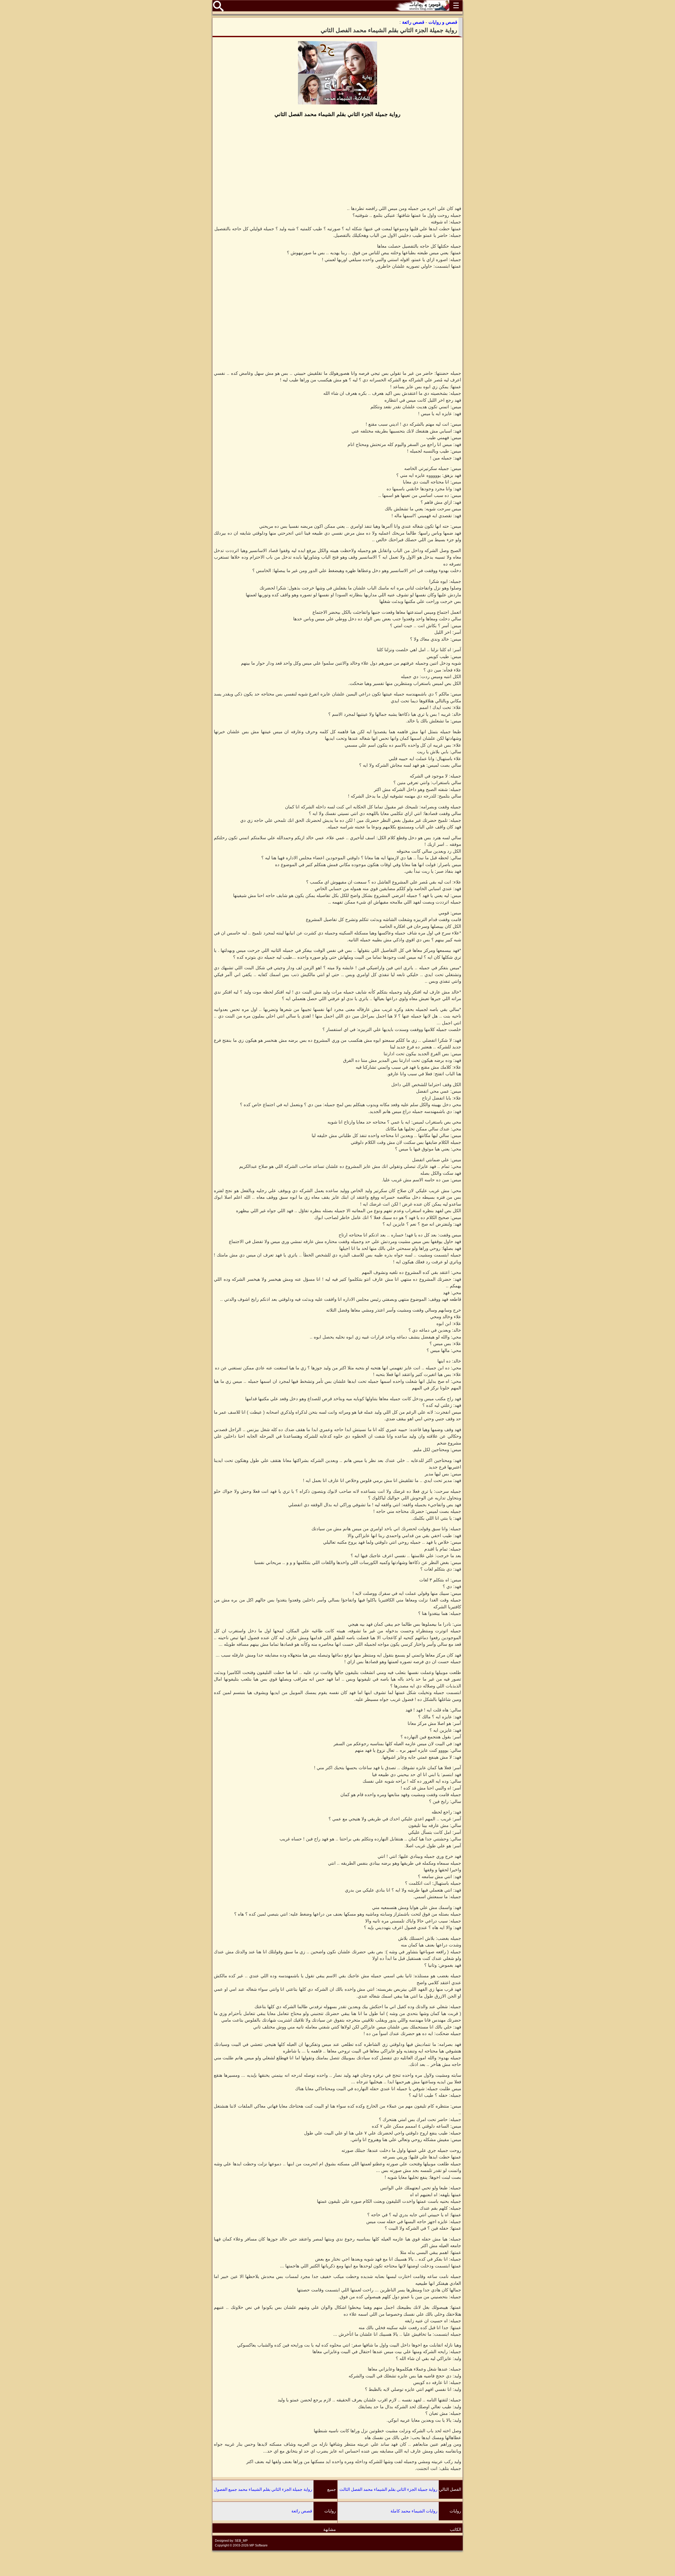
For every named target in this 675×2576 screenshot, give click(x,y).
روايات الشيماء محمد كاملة (414, 2511)
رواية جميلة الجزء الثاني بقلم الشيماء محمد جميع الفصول (263, 2489)
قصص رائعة (302, 2511)
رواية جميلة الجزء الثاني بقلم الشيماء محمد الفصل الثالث (388, 2489)
